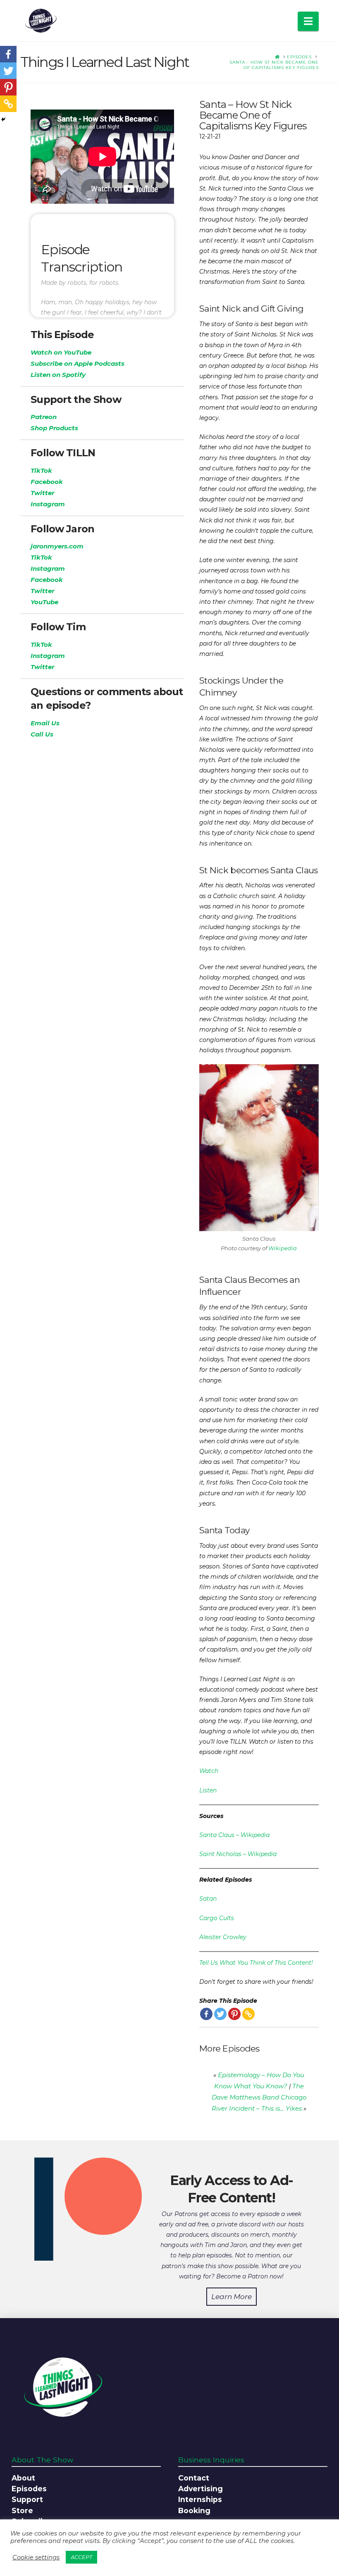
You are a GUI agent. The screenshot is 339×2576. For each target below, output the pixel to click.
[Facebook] (206, 2014)
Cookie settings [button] (36, 2557)
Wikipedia (283, 1248)
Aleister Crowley (223, 1937)
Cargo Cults (217, 1918)
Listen (208, 1790)
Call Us (42, 734)
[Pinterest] (234, 2014)
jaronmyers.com (57, 546)
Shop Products (54, 428)
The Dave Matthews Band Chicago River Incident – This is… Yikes (259, 2097)
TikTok (41, 471)
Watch (209, 1771)
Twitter (42, 493)
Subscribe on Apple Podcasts (78, 363)
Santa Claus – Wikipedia (234, 1835)
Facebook (47, 482)
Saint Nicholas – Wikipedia (238, 1854)
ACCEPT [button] (81, 2557)
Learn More (232, 2297)
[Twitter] (220, 2014)
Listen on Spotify (58, 375)
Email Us (45, 723)
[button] (308, 21)
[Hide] (3, 119)
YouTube (44, 602)
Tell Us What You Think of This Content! (256, 1963)
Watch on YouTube (61, 352)
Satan (208, 1899)
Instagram (48, 504)
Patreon (44, 417)
